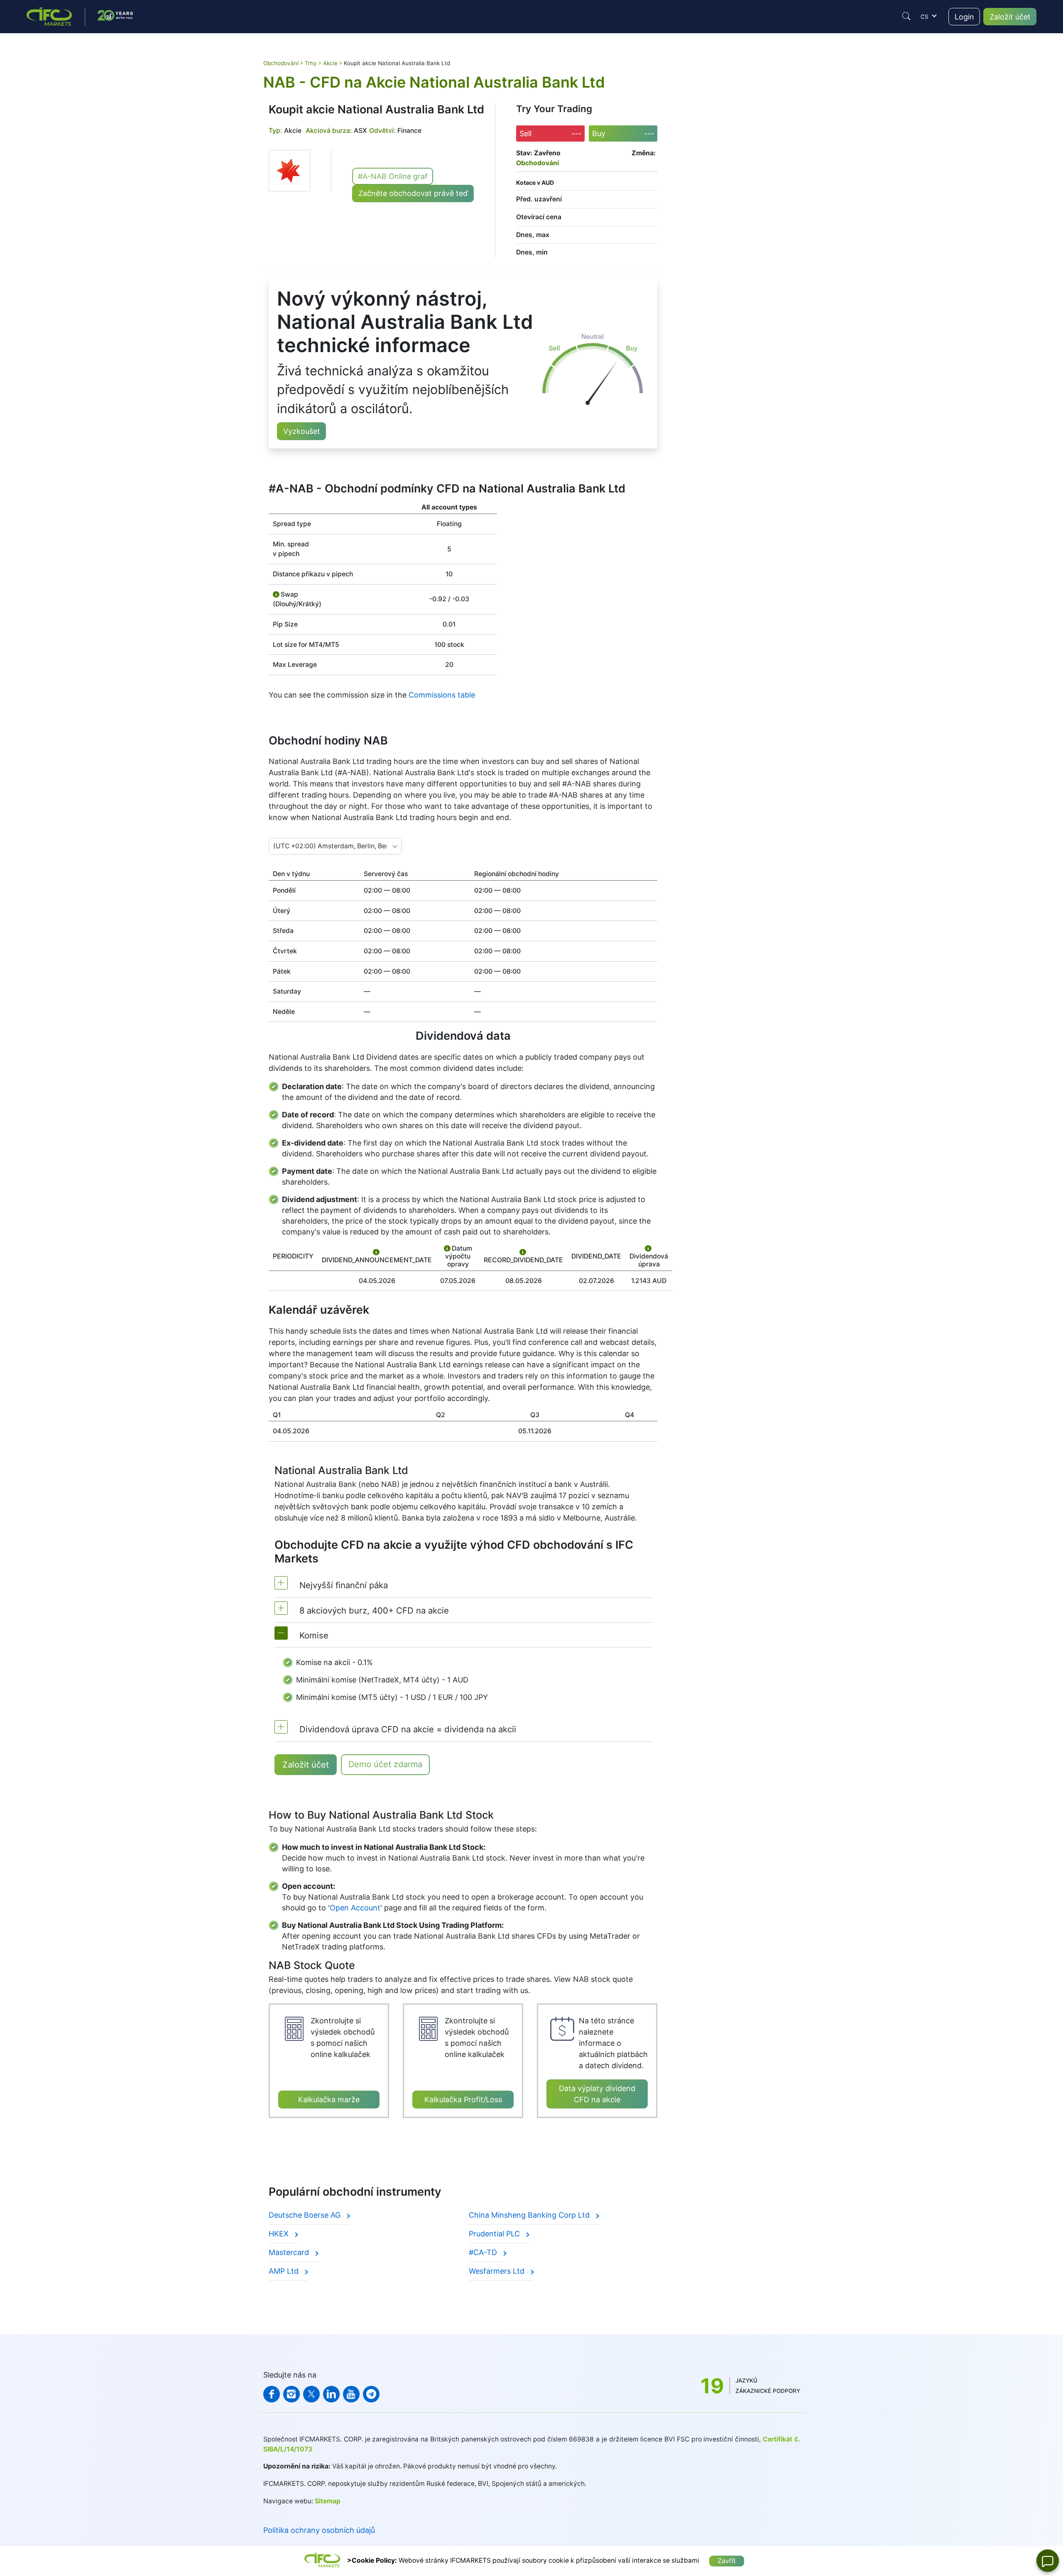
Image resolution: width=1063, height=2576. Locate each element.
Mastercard (290, 2252)
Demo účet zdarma (385, 1764)
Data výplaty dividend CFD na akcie (597, 2094)
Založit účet (1010, 17)
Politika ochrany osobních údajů (319, 2530)
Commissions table (442, 695)
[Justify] (906, 16)
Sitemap (328, 2501)
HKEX (280, 2234)
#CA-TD (484, 2252)
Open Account (355, 1908)
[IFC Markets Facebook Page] (272, 2394)
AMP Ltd (285, 2271)
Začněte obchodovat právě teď (413, 193)
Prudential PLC (495, 2234)
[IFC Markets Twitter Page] (311, 2394)
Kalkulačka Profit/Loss (463, 2100)
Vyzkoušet (302, 431)
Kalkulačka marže (329, 2100)
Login (964, 17)
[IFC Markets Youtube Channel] (351, 2394)
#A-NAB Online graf (393, 176)
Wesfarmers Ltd (498, 2271)
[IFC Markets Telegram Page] (371, 2394)
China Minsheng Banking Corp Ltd (530, 2215)
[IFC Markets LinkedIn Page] (331, 2394)
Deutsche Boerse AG (306, 2215)
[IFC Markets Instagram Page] (291, 2394)
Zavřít (727, 2561)
